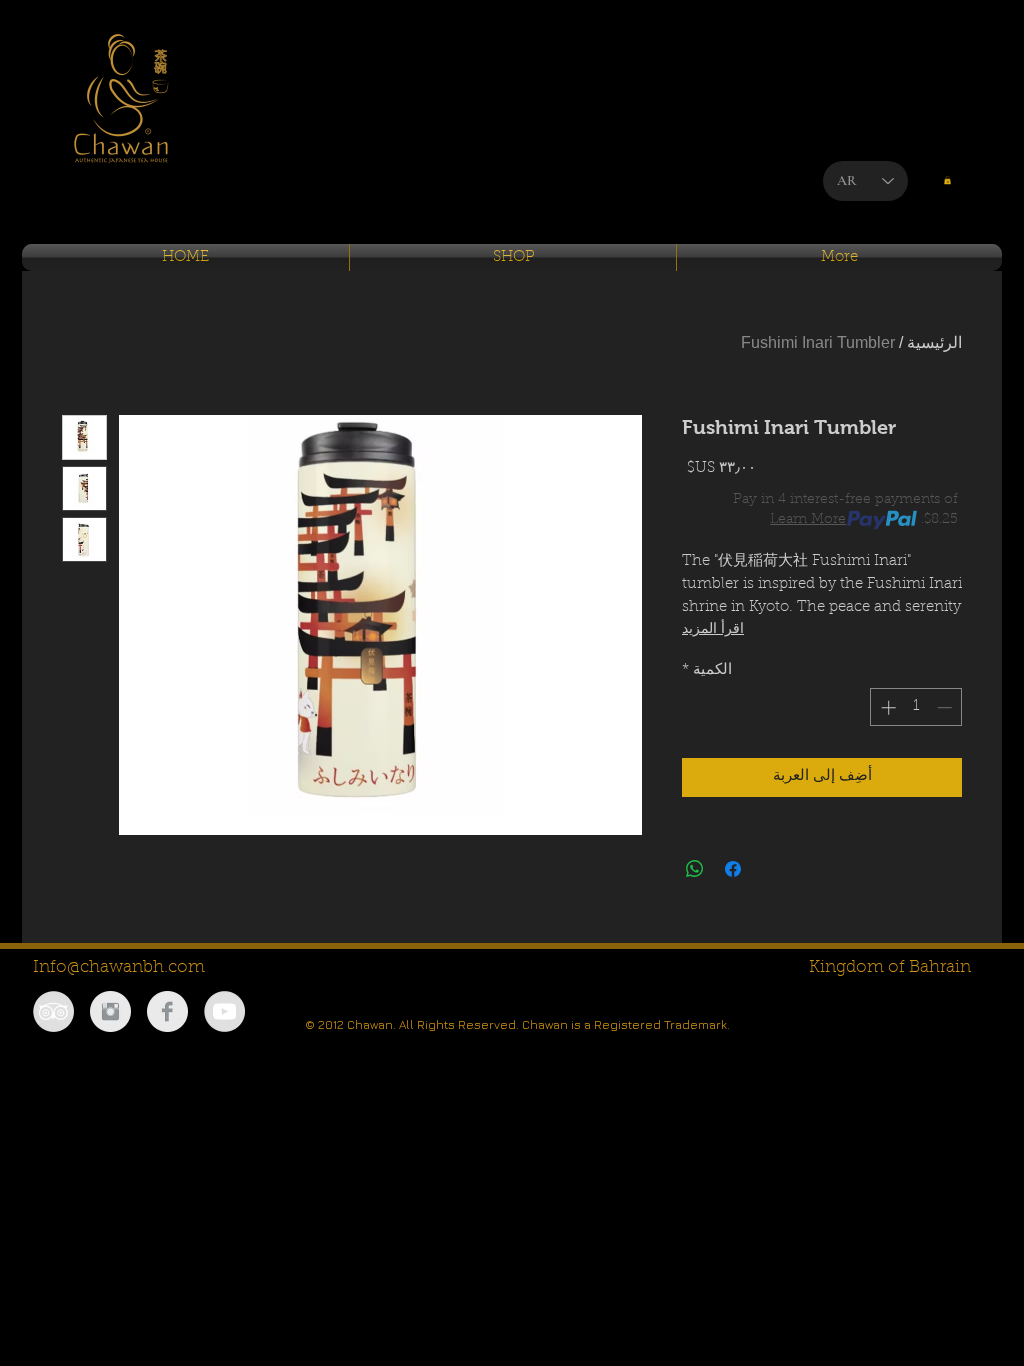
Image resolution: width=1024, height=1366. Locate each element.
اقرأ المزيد (713, 630)
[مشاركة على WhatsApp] (695, 869)
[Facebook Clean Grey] (167, 1011)
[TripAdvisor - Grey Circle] (53, 1011)
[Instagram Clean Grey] (110, 1011)
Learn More (808, 520)
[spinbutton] (916, 707)
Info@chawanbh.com (119, 967)
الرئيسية (934, 342)
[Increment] (886, 707)
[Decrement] (946, 707)
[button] (947, 180)
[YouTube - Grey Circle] (224, 1011)
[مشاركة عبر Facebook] (733, 869)
